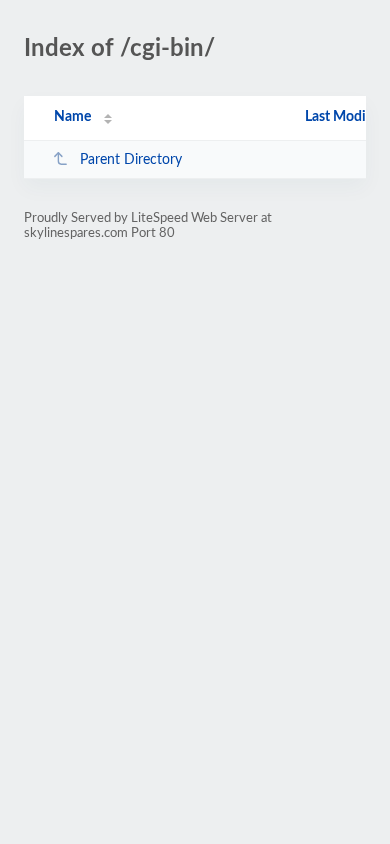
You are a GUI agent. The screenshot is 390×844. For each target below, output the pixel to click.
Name (72, 117)
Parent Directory (131, 160)
